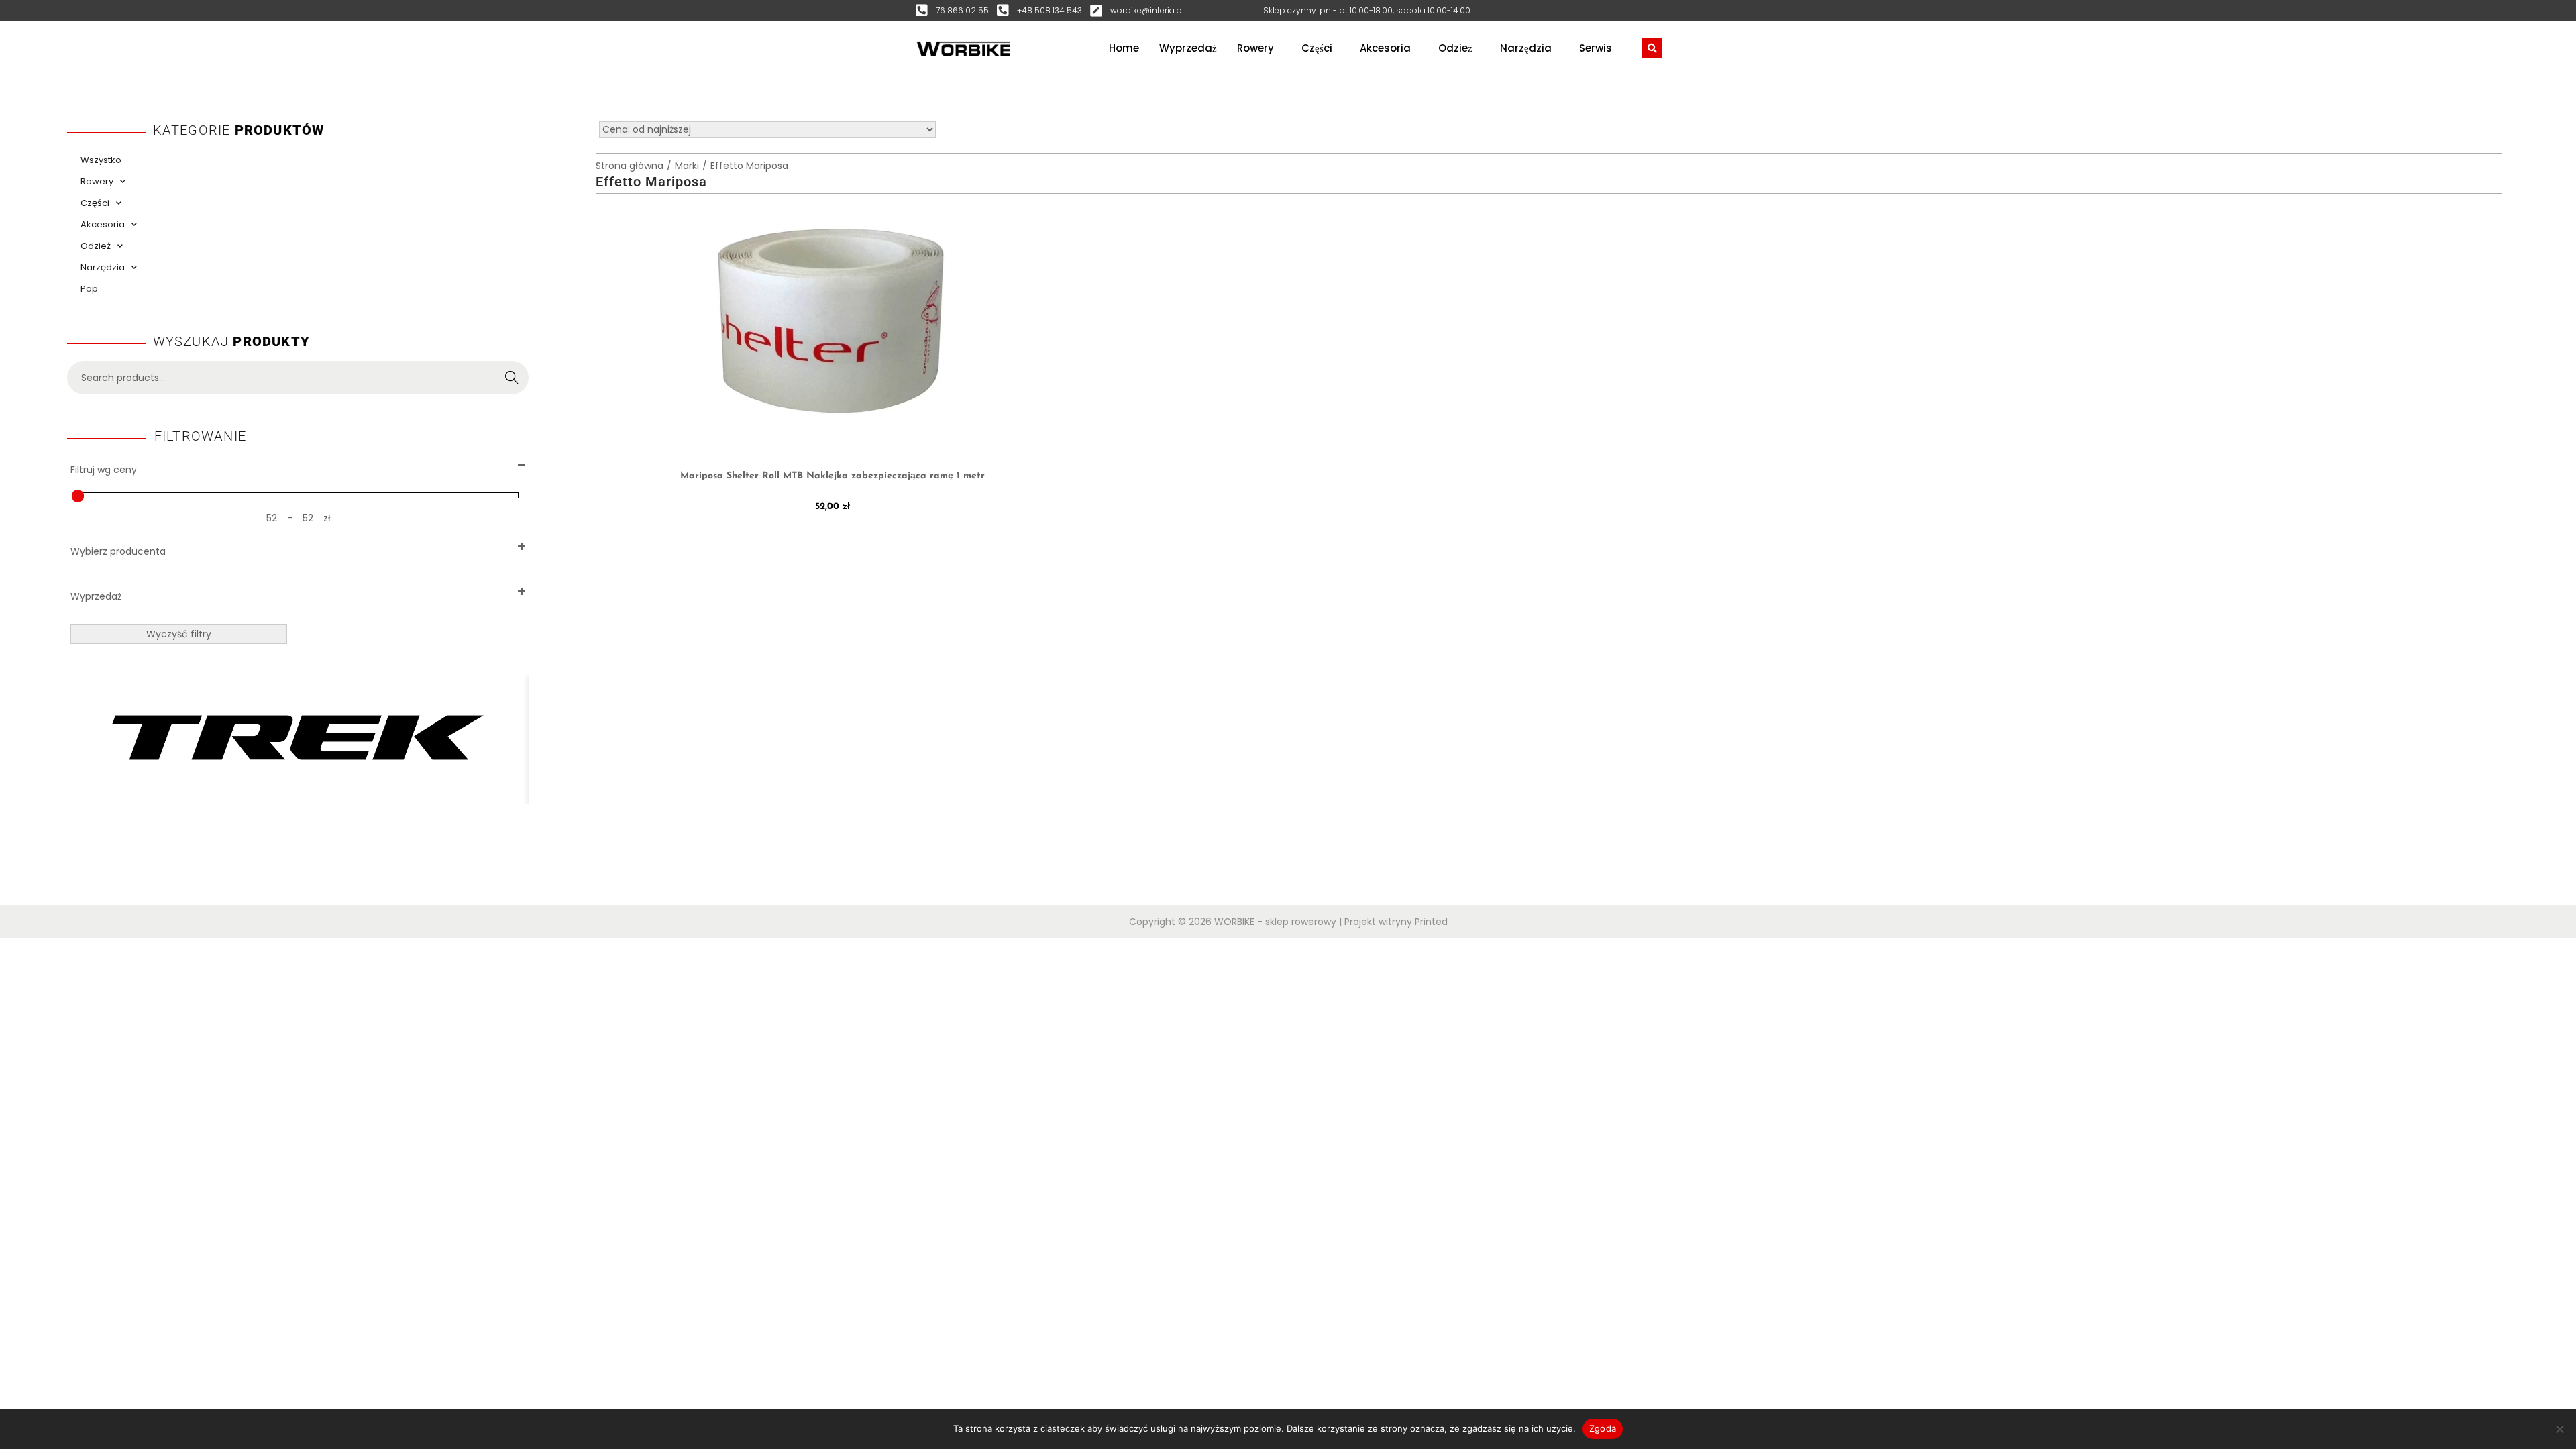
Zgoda (1603, 1428)
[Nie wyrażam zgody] (2559, 1429)
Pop (89, 289)
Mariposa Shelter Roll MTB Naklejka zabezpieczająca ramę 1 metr (833, 476)
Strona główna (630, 166)
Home (1124, 48)
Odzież (1455, 48)
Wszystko (101, 160)
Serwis (1596, 48)
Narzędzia (1526, 48)
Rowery (1255, 48)
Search (512, 378)
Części (1317, 48)
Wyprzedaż (1188, 48)
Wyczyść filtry (179, 634)
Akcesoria (1385, 48)
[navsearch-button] (1652, 48)
